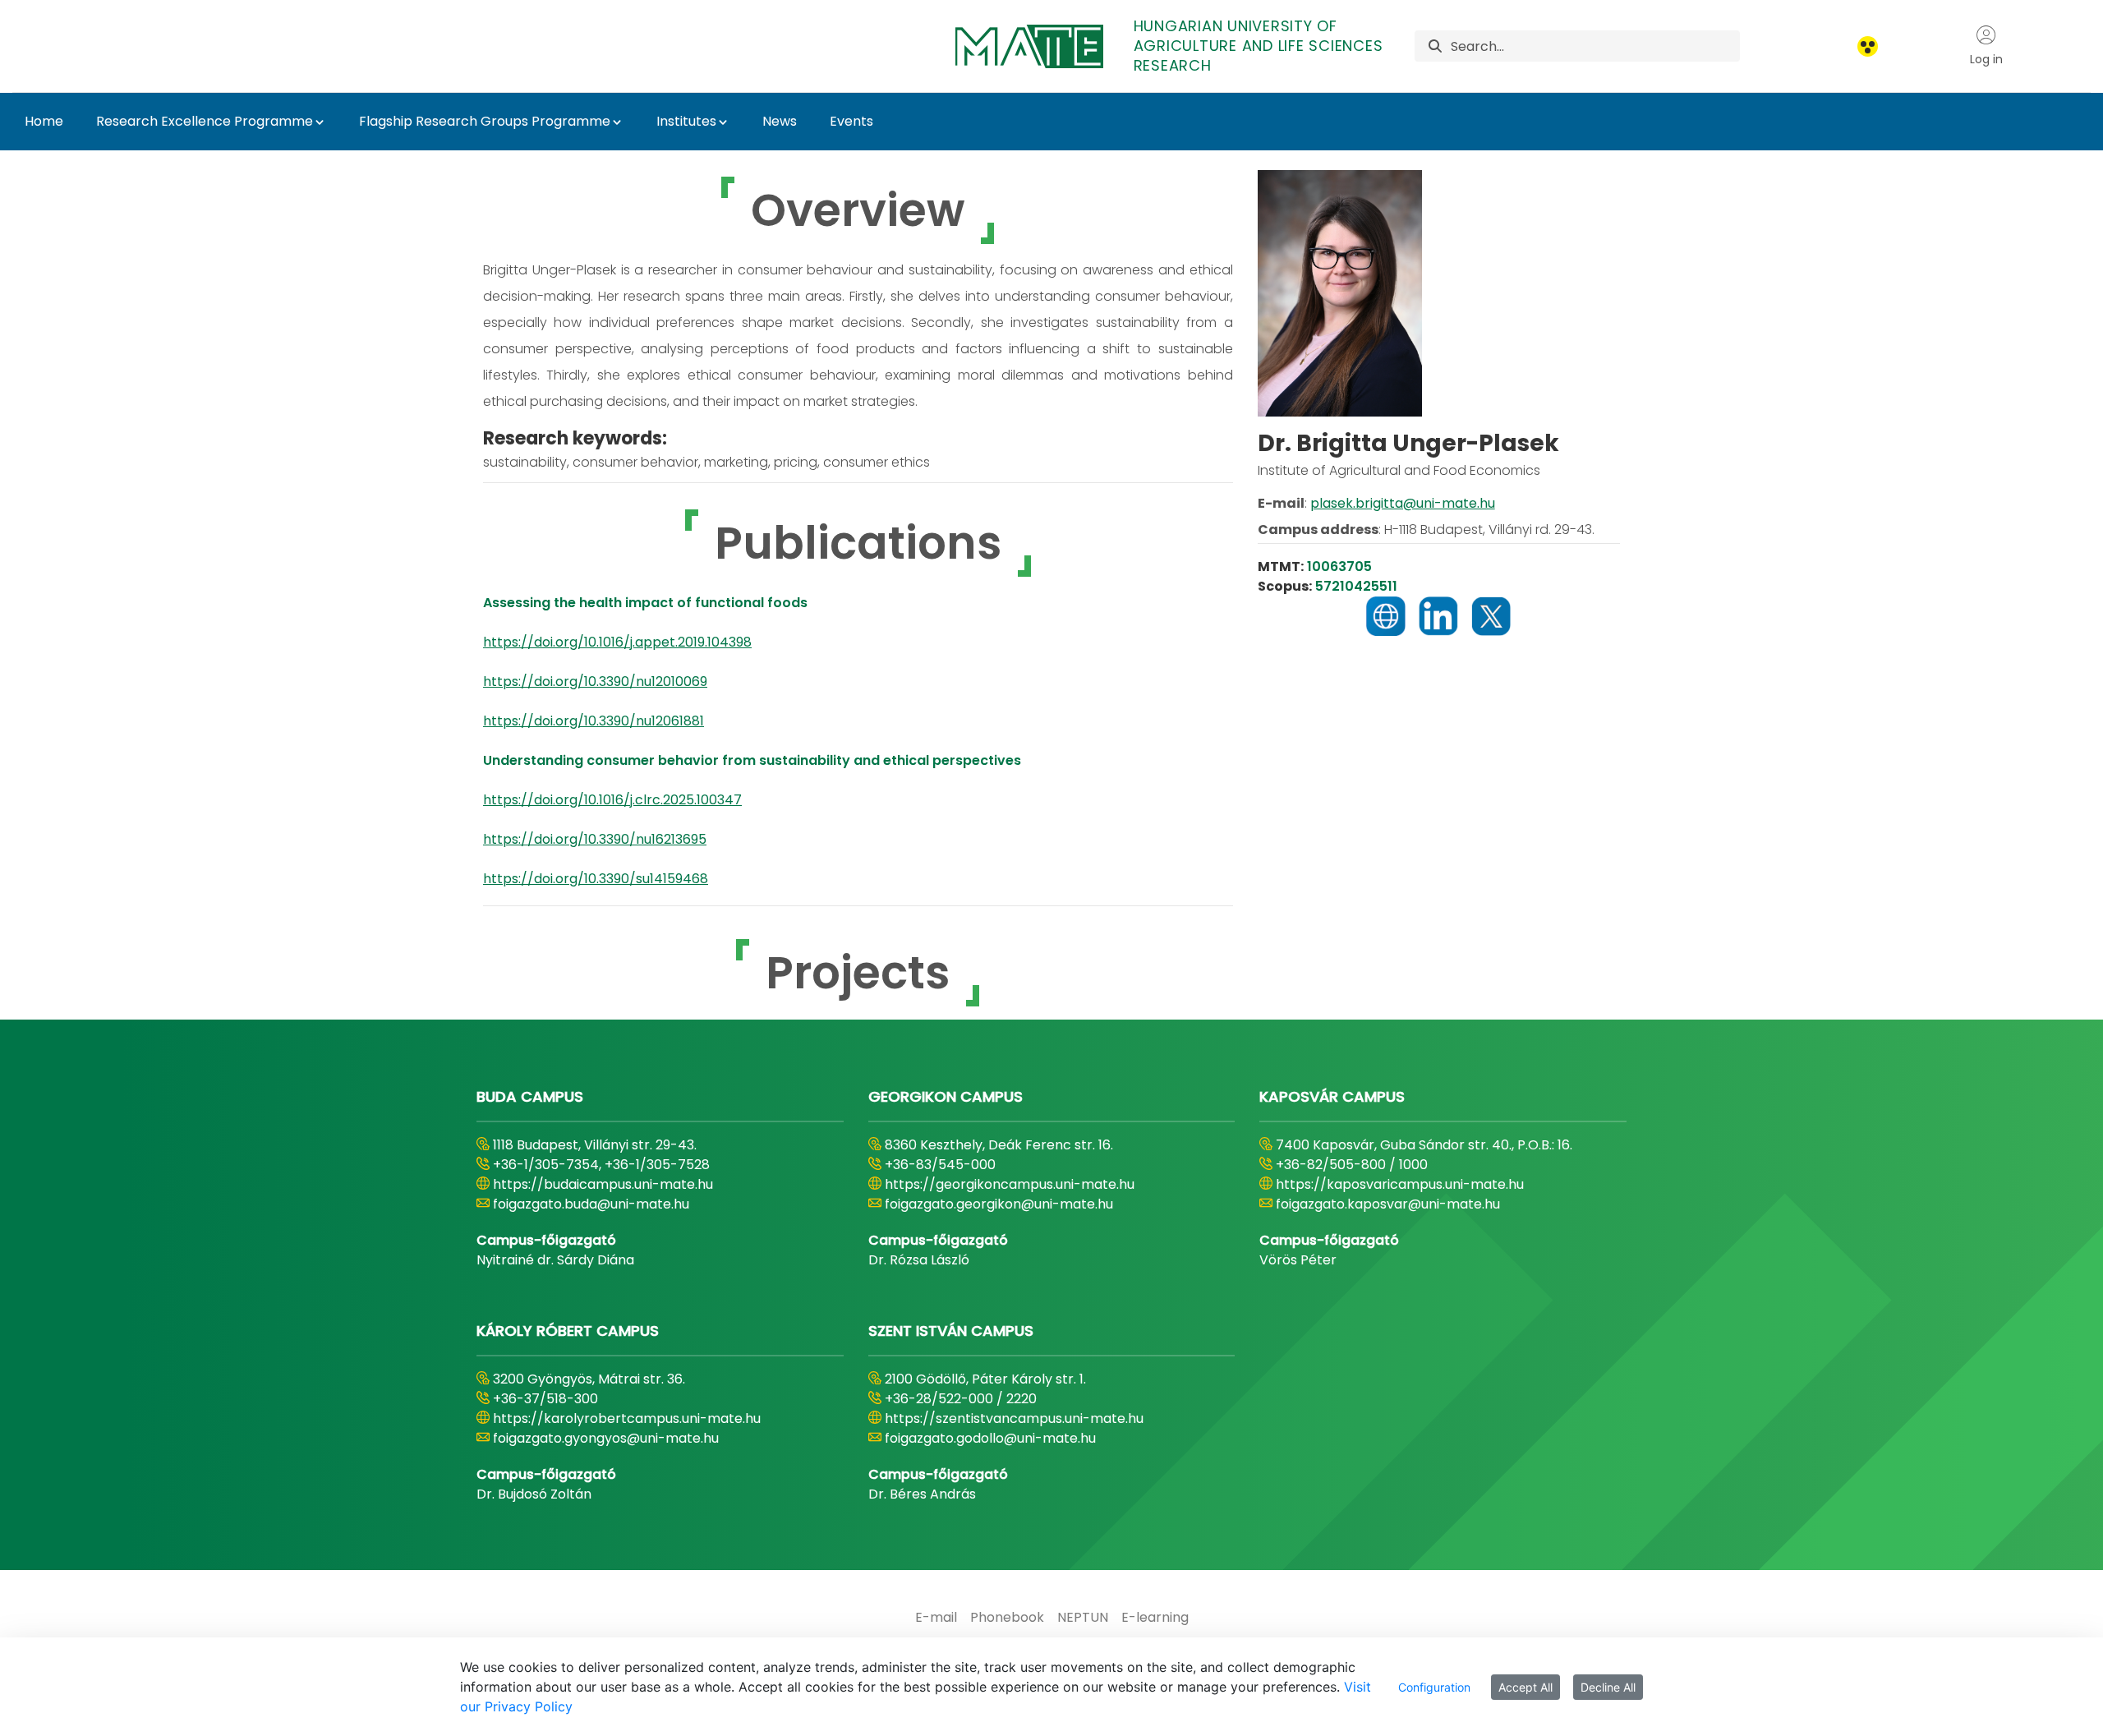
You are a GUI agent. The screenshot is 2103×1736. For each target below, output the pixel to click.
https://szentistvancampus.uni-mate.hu (1014, 1418)
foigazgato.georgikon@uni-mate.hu (999, 1204)
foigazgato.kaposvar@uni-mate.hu (1388, 1204)
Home (44, 121)
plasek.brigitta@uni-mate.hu (1403, 503)
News (780, 121)
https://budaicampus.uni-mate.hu (603, 1184)
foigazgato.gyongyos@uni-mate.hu (606, 1438)
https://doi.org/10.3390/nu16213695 (595, 839)
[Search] (1435, 46)
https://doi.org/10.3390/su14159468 (596, 879)
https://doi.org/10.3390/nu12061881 (594, 721)
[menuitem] (936, 1618)
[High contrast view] (1868, 46)
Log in (1986, 59)
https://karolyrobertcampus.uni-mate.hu (627, 1418)
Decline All (1608, 1687)
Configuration (1434, 1687)
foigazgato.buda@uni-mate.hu (591, 1204)
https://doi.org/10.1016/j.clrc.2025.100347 (612, 800)
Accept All (1525, 1687)
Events (851, 121)
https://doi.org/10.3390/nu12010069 (595, 682)
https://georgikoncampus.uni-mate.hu (1010, 1184)
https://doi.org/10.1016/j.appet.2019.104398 (617, 642)
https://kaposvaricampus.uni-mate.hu (1400, 1184)
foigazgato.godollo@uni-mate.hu (990, 1438)
